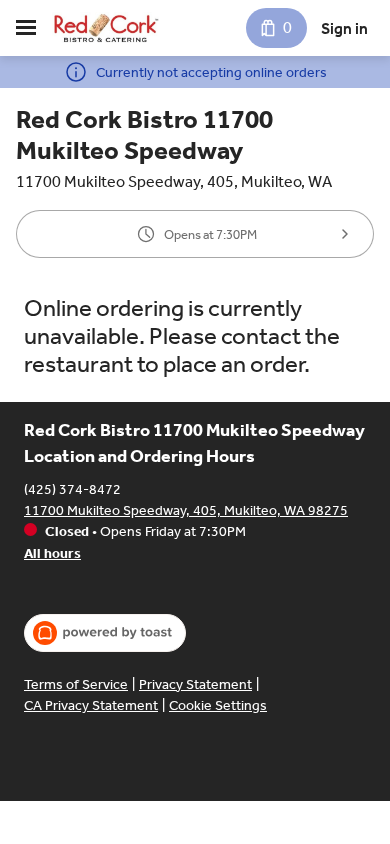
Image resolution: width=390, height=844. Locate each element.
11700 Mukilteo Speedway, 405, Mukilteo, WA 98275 (186, 510)
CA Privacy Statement (91, 705)
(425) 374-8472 (72, 489)
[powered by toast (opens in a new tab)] (105, 633)
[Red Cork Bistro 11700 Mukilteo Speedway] (105, 28)
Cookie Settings (218, 705)
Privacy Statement (195, 684)
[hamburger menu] (26, 28)
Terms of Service (76, 684)
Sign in (344, 28)
